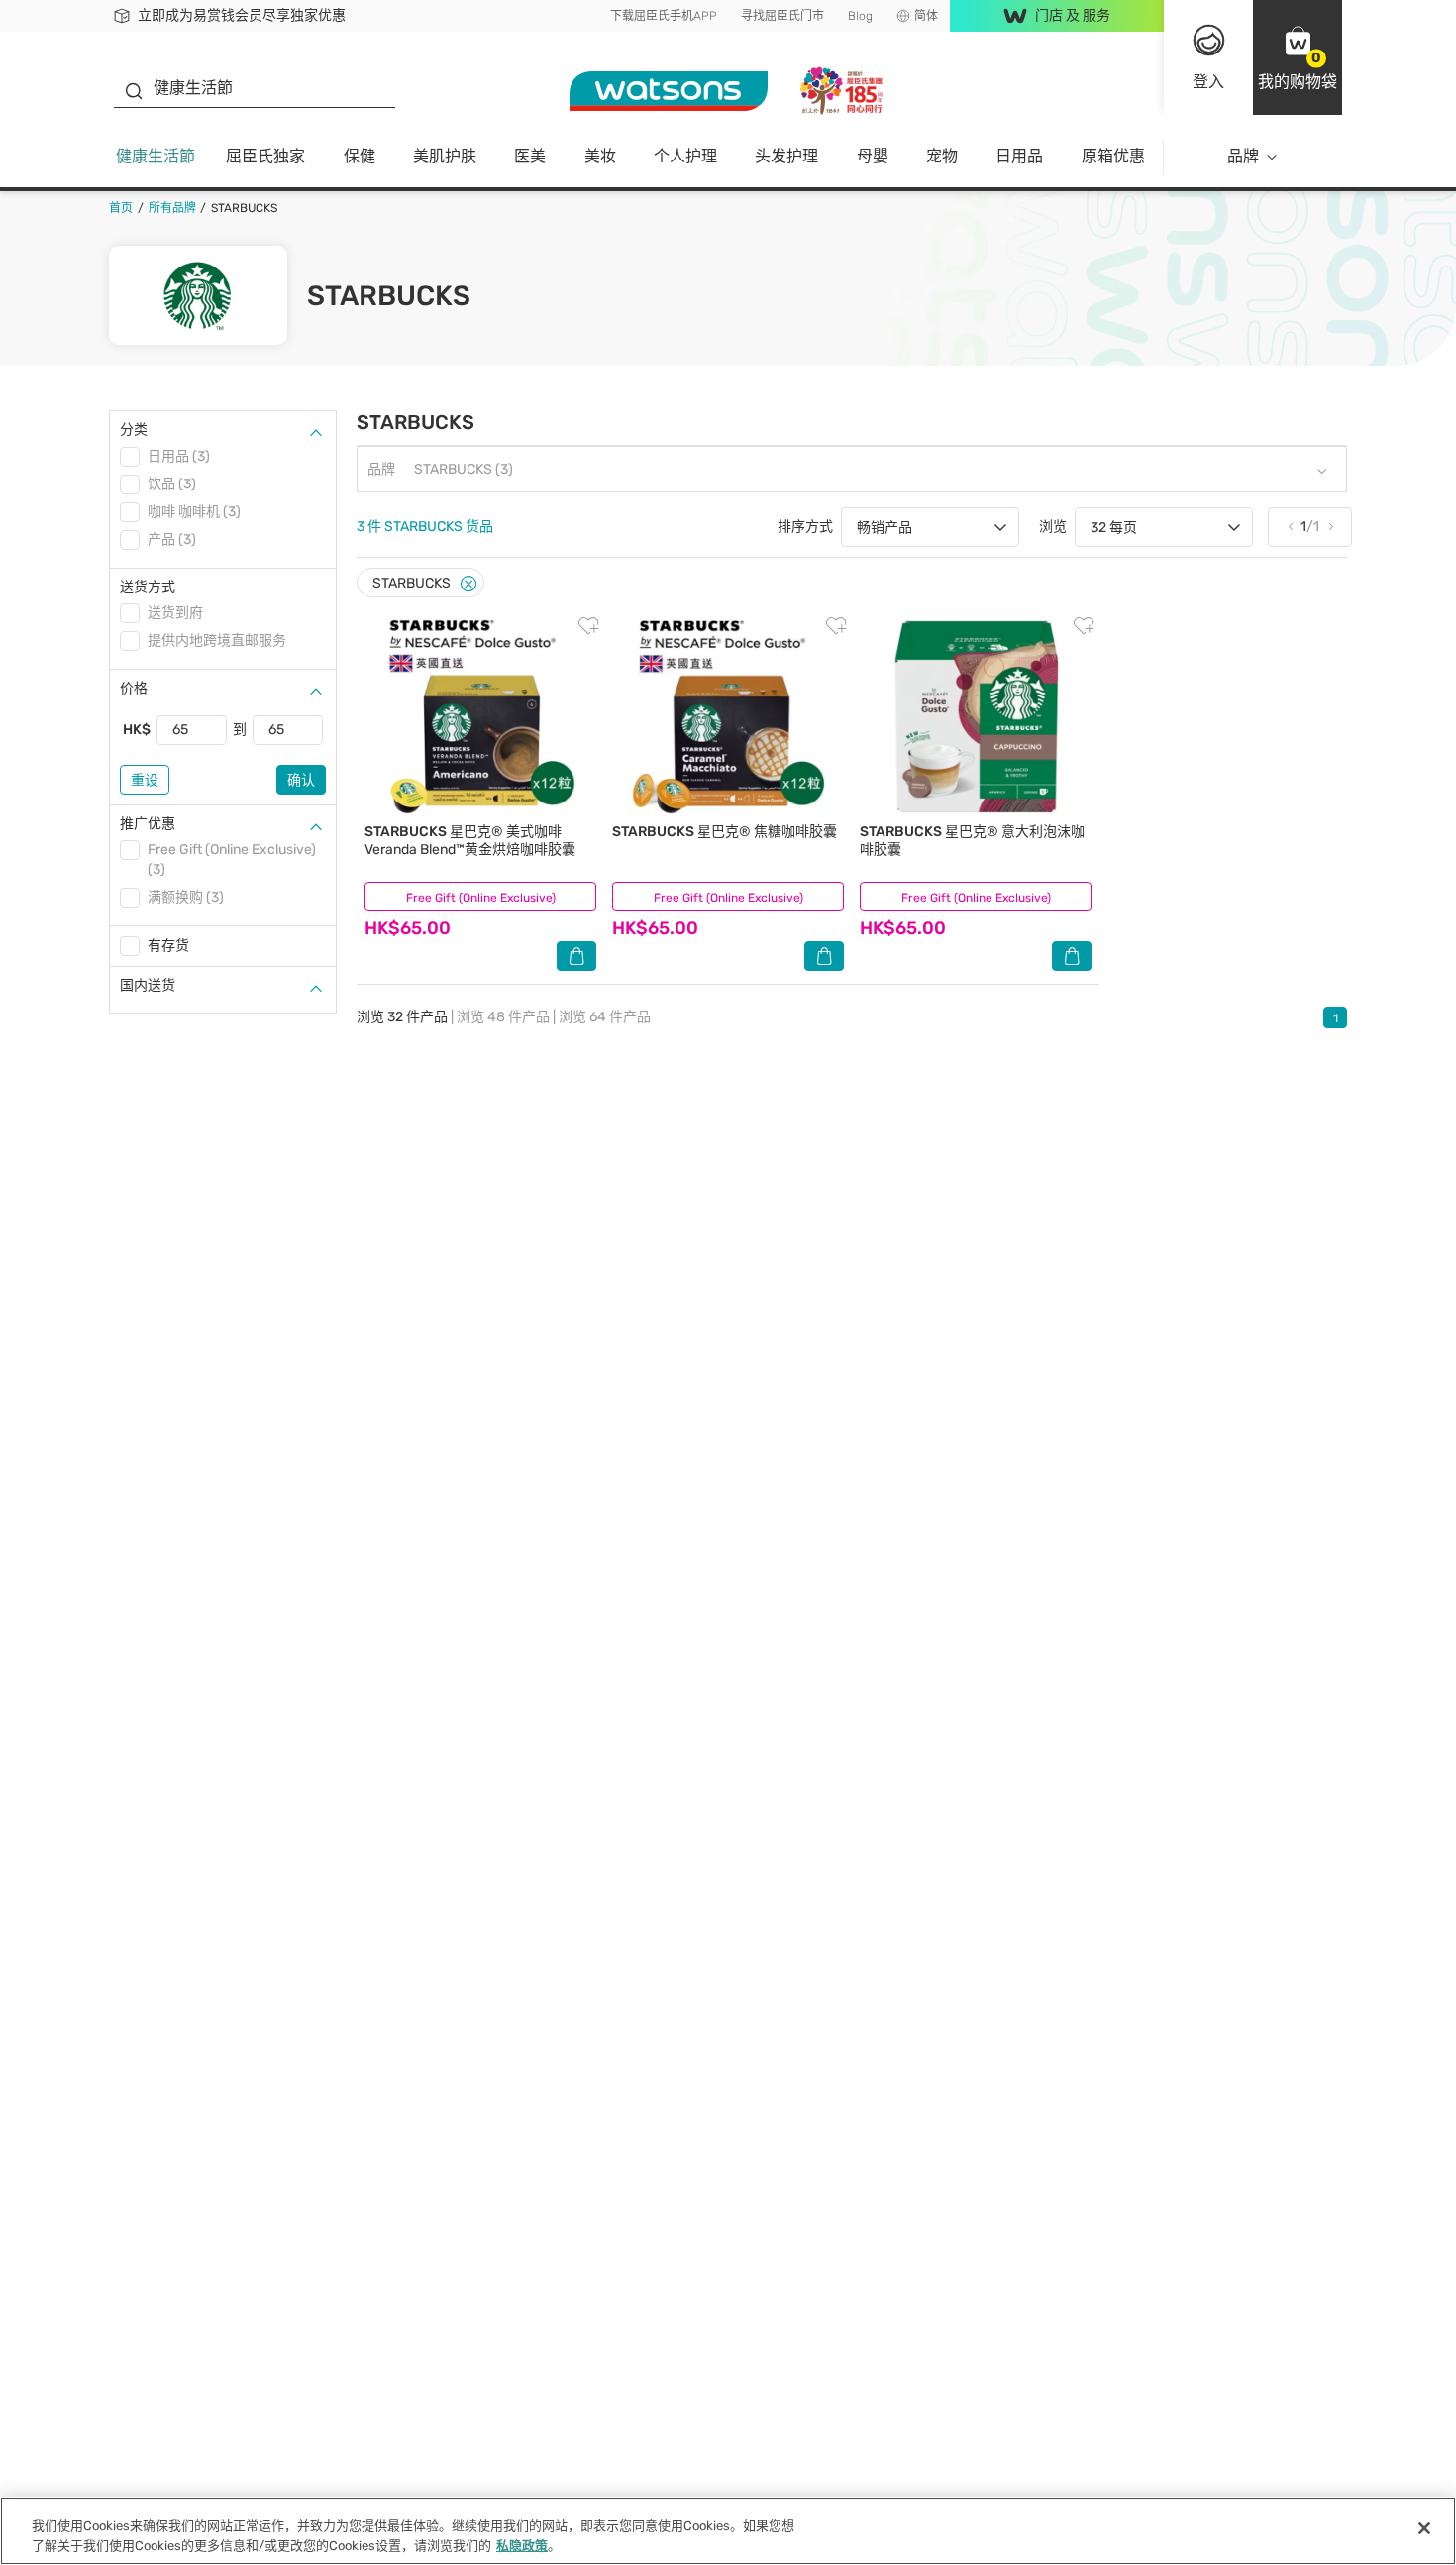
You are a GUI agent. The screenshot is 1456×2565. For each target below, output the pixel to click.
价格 (134, 688)
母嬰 (873, 156)
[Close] (468, 584)
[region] (728, 2531)
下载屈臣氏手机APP (664, 16)
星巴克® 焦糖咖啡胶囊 (725, 832)
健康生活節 (156, 156)
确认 (301, 780)
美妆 (600, 156)
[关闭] (1424, 2528)
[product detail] (480, 717)
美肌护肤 (445, 156)
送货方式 (148, 587)
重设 (145, 780)
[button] (1298, 57)
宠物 (942, 156)
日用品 (1019, 156)
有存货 (168, 946)
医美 (530, 156)
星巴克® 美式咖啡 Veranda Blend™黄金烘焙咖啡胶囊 (470, 841)
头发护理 (786, 156)
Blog (860, 16)
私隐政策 (522, 2545)
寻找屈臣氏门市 (782, 16)
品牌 (1243, 156)
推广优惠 (148, 824)
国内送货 (148, 985)
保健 (360, 156)
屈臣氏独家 (265, 156)
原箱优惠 (1113, 156)
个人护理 (685, 156)
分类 (134, 429)
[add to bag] (576, 956)
